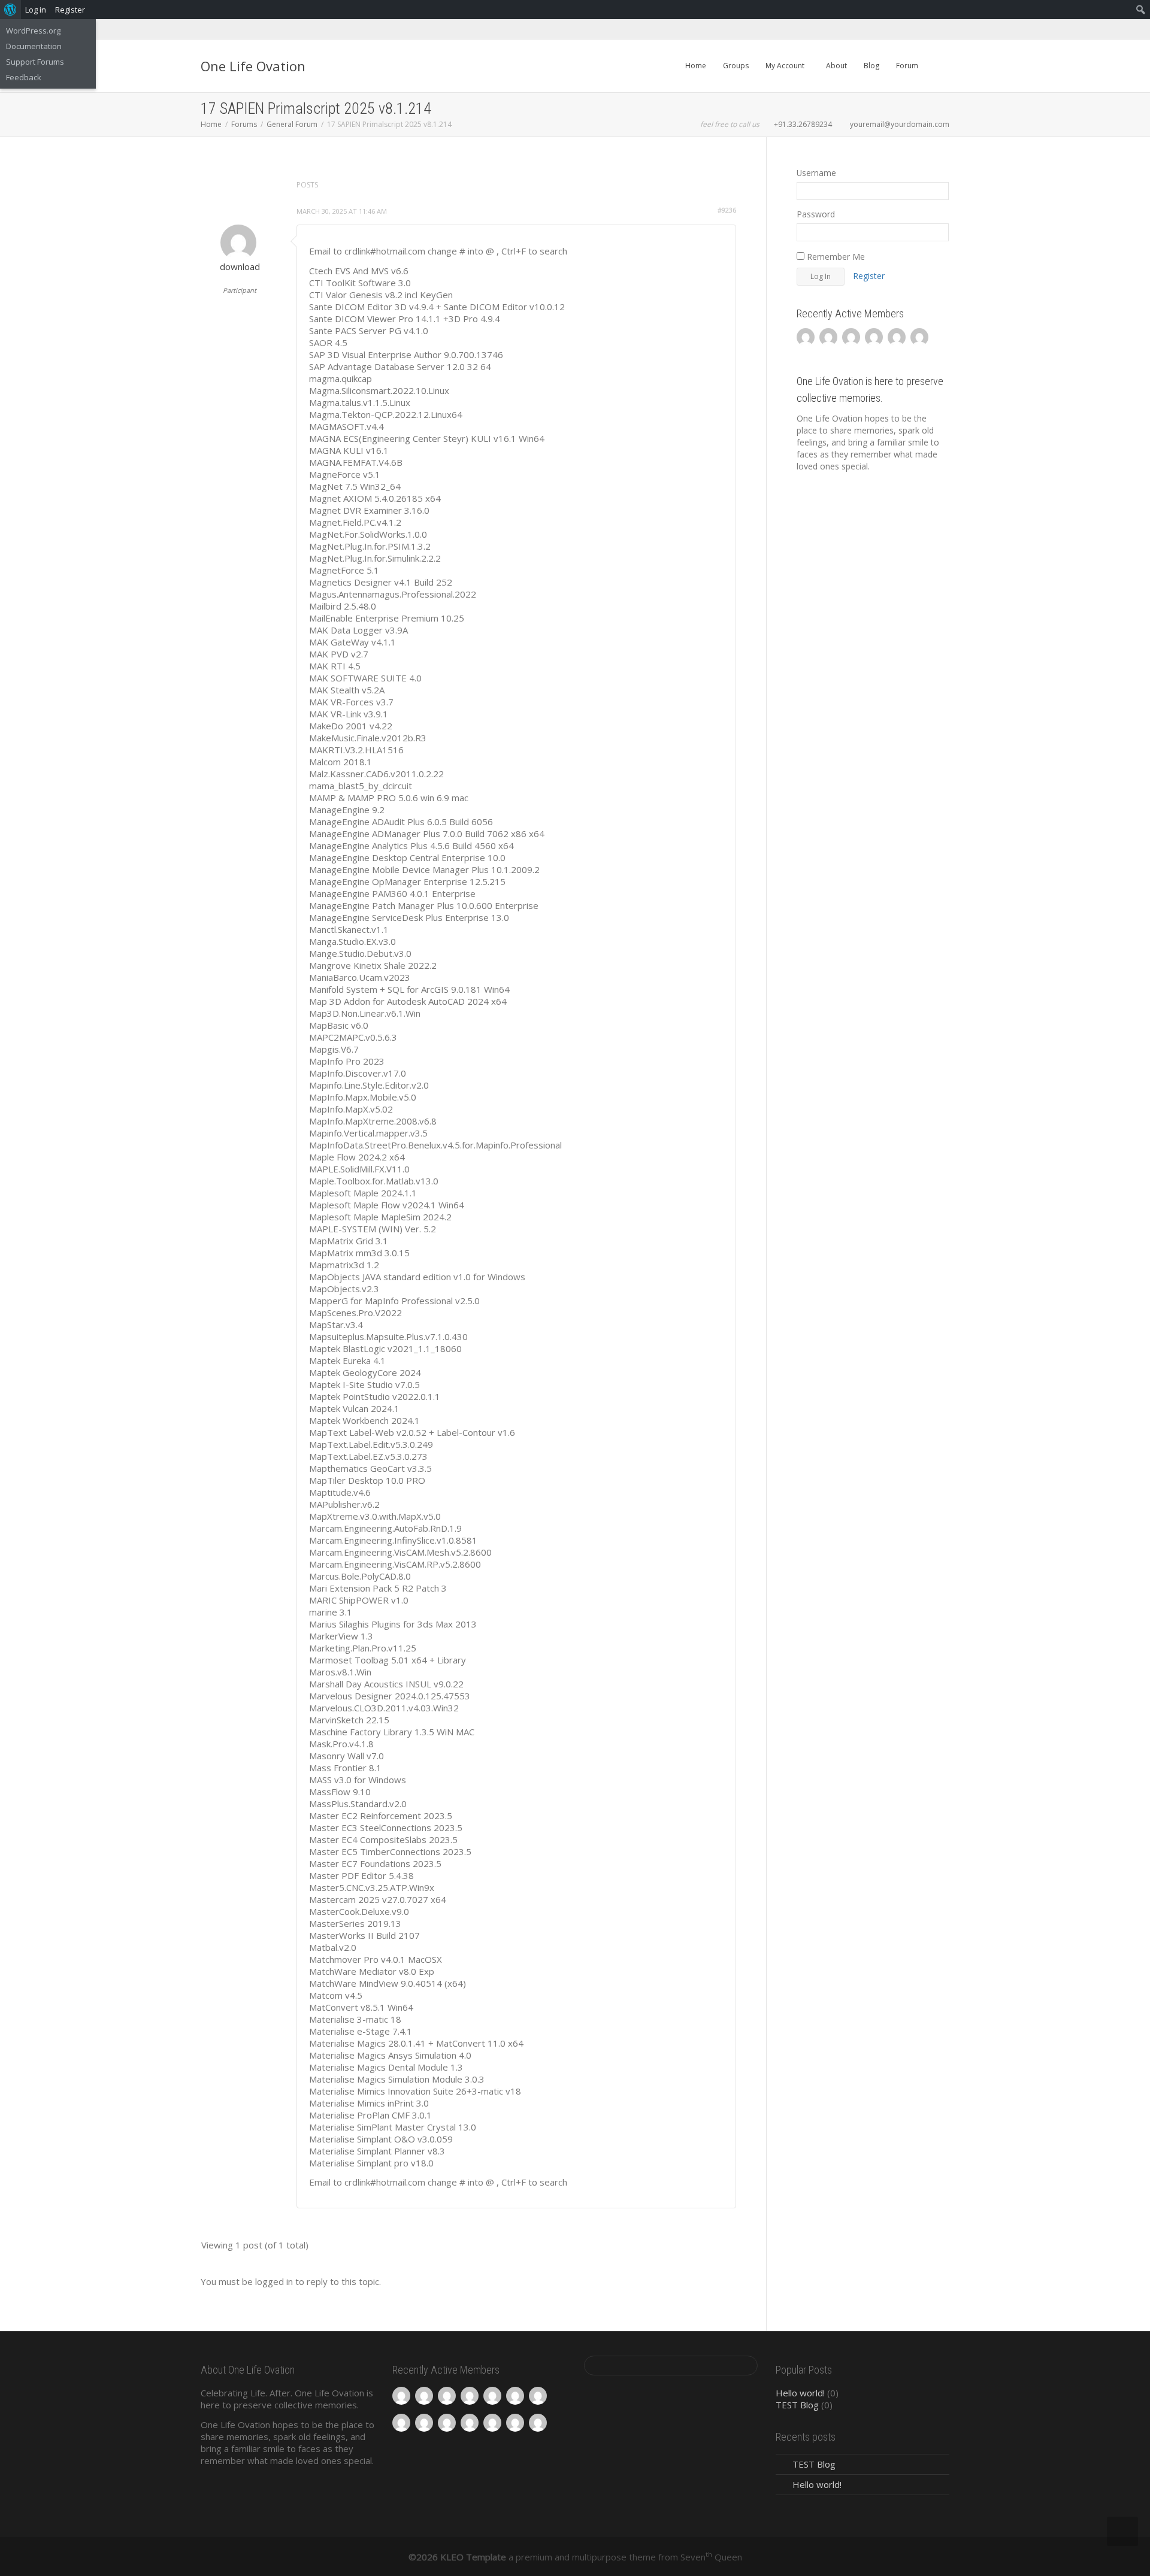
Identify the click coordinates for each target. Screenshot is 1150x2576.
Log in (36, 10)
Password (816, 214)
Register (869, 276)
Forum (907, 66)
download (240, 266)
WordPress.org (33, 31)
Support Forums (35, 62)
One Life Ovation (253, 66)
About (836, 66)
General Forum (292, 124)
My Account (786, 66)
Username (816, 173)
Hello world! (800, 2393)
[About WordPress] (10, 10)
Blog (871, 66)
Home (696, 66)
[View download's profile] (238, 243)
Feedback (24, 77)
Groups (736, 66)
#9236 (727, 210)
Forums (244, 124)
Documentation (34, 46)
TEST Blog (797, 2405)
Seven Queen (711, 2557)
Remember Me (835, 257)
